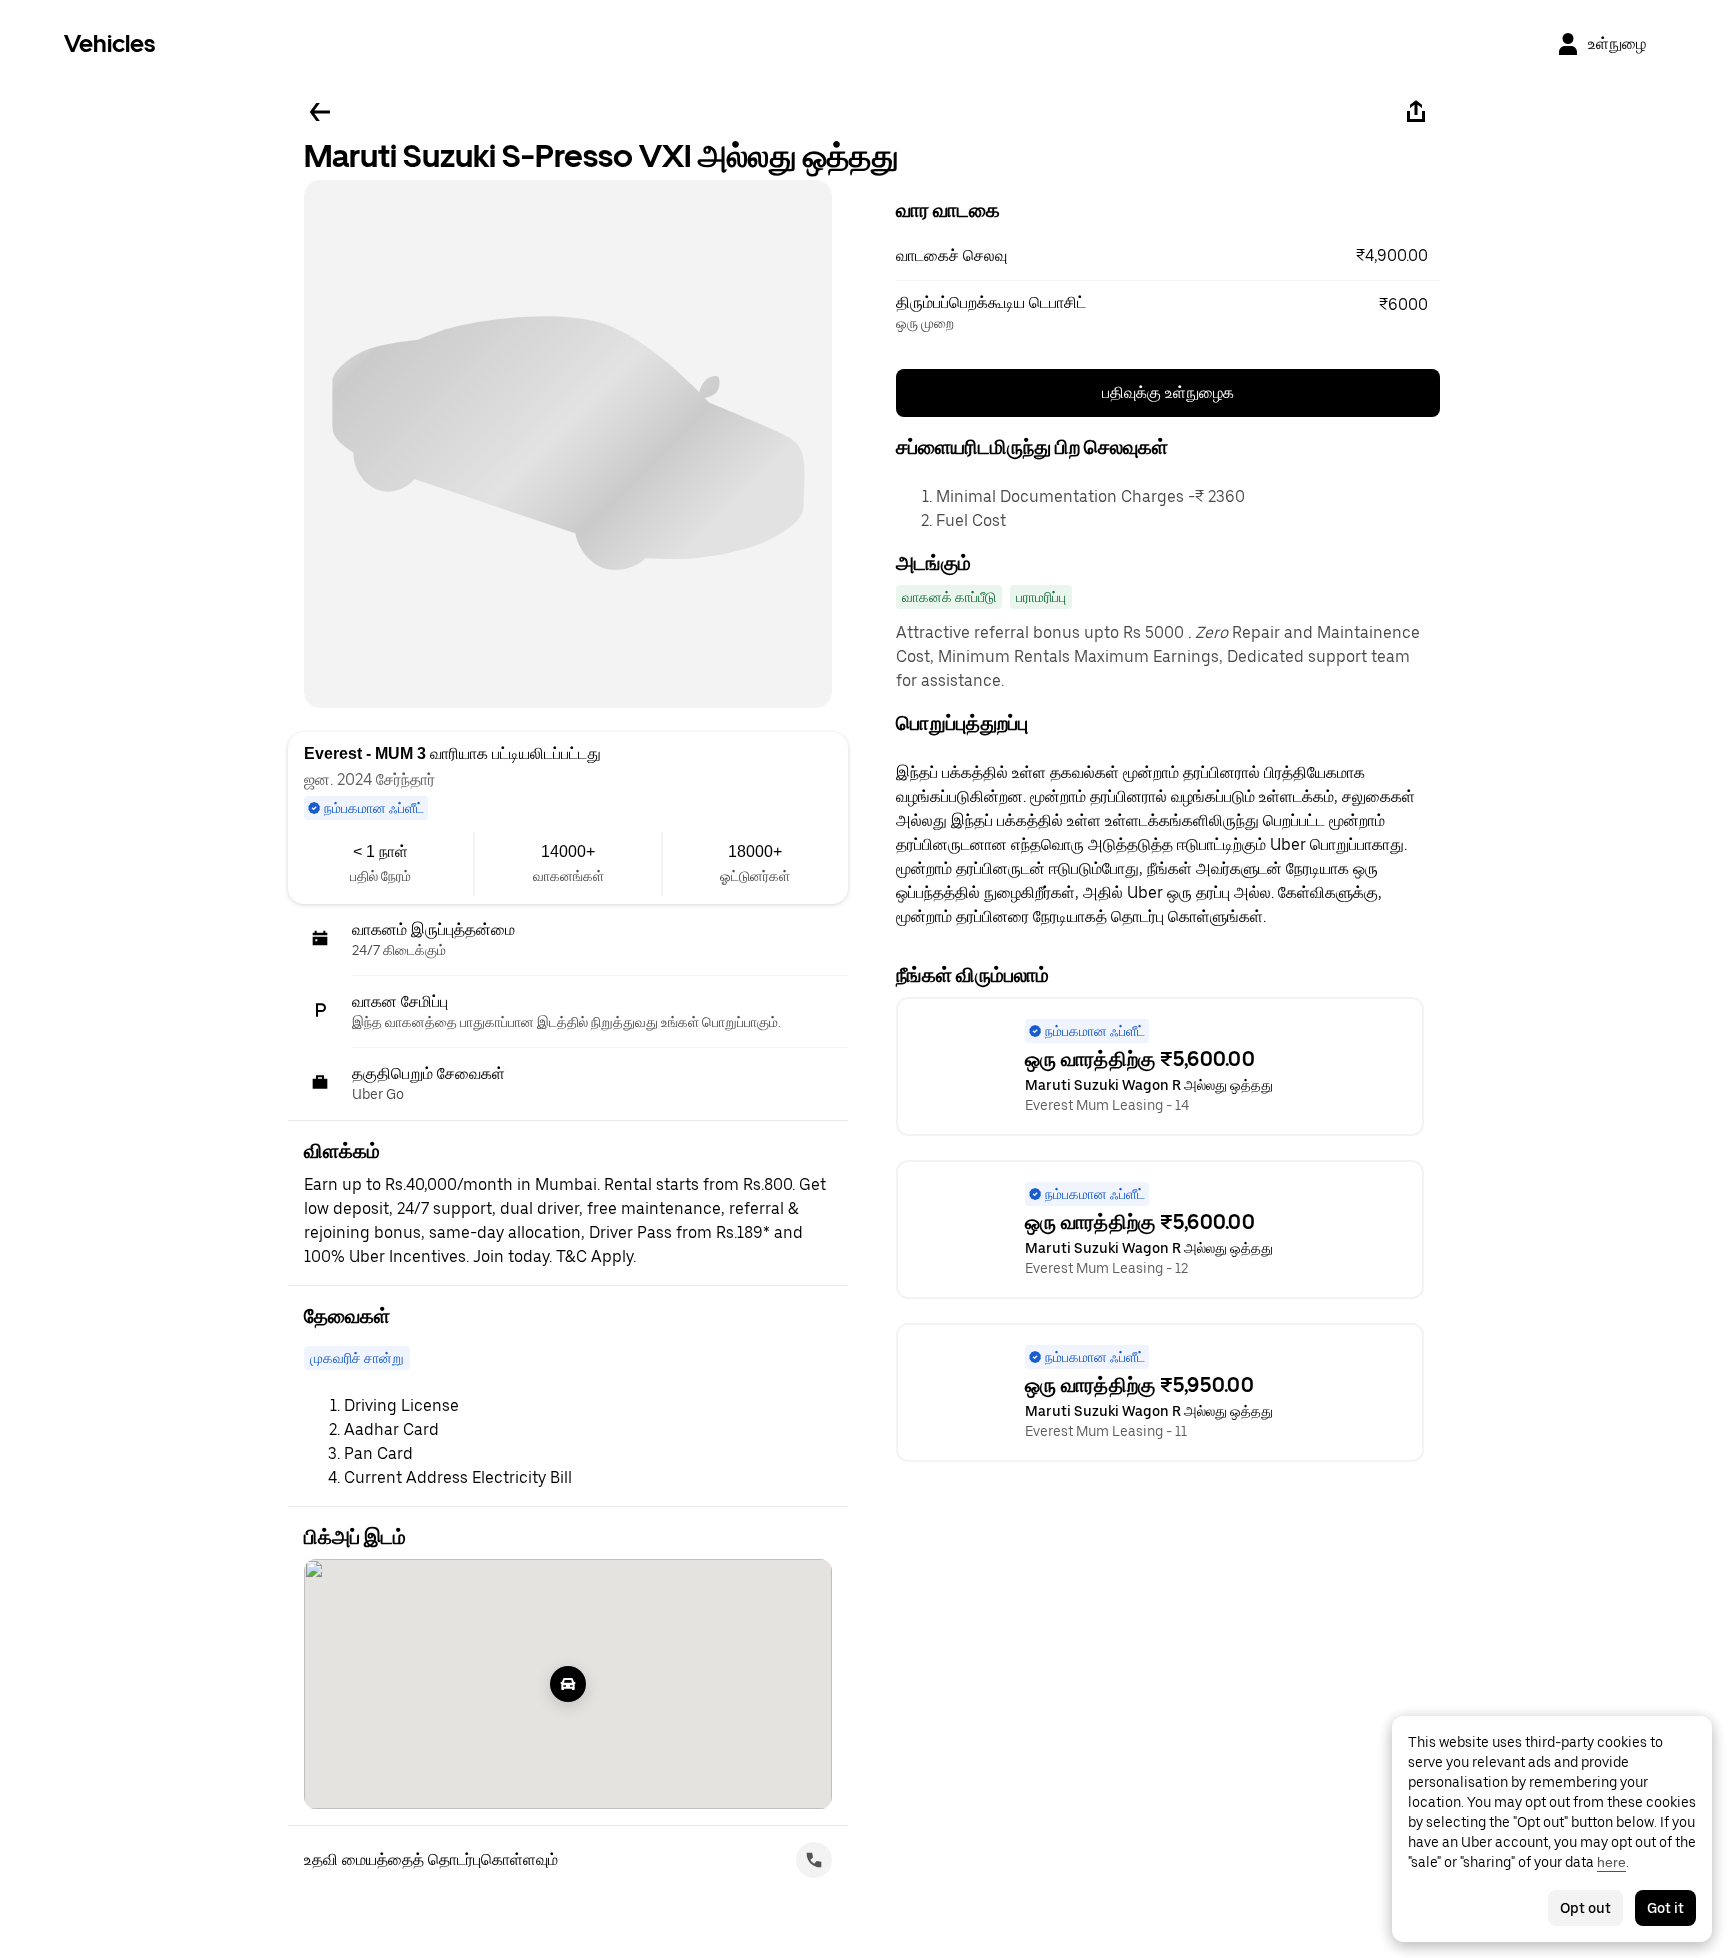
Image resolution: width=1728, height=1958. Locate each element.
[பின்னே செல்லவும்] (320, 112)
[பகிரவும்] (1416, 112)
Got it (1665, 1908)
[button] (1168, 256)
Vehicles (109, 43)
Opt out (1585, 1908)
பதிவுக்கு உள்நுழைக (1168, 392)
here (1611, 1862)
